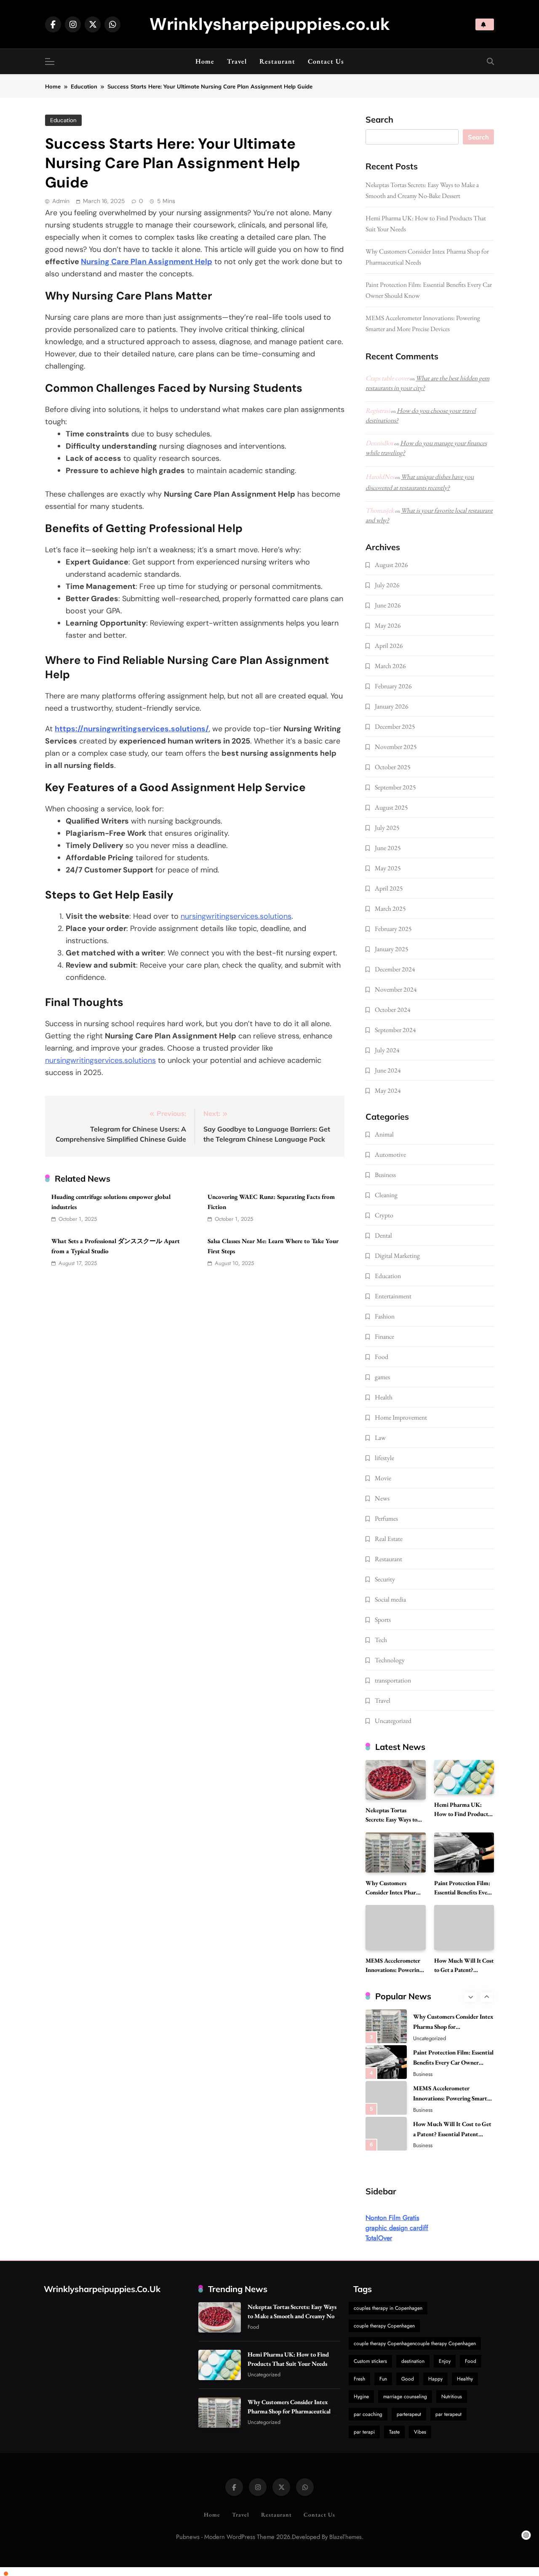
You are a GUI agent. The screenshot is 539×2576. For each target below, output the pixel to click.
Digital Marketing (397, 1256)
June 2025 (388, 848)
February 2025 (393, 929)
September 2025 (395, 787)
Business (385, 1175)
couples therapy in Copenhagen (388, 2308)
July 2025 (387, 828)
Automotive (390, 1154)
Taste (394, 2432)
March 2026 (390, 666)
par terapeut (448, 2414)
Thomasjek (380, 510)
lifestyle (384, 1458)
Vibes (420, 2432)
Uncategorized (393, 1721)
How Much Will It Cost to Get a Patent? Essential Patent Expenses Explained (452, 2101)
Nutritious (452, 2397)
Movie (383, 1478)
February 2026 (393, 686)
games (382, 1377)
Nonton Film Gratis (392, 2218)
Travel (237, 61)
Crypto (384, 1215)
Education (63, 120)
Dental (383, 1235)
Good (408, 2379)
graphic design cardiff (397, 2228)
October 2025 (393, 767)
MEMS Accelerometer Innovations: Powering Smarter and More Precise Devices (453, 2066)
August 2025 (391, 807)
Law (380, 1438)
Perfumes (386, 1518)
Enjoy (445, 2361)
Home (205, 61)
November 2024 (396, 989)
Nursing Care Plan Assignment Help (147, 262)
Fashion (385, 1316)
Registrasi (378, 411)
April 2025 (389, 888)
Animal (384, 1134)
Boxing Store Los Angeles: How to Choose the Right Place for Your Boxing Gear (453, 2137)
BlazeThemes (346, 2537)
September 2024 (395, 1030)
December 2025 (395, 726)
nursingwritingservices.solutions (236, 916)
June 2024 (388, 1070)
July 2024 (387, 1050)
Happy (435, 2379)
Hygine (361, 2397)
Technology (390, 1660)
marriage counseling (405, 2397)
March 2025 (390, 908)
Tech (381, 1640)
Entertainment (393, 1296)
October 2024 (393, 1010)
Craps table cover (387, 378)
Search (379, 120)
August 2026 (391, 565)
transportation (393, 1680)
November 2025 (396, 747)
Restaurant (277, 61)
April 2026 (389, 646)
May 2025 (388, 868)
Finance (384, 1336)
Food (382, 1357)
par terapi (364, 2432)
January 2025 (392, 949)
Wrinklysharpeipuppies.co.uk (270, 24)
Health (384, 1397)
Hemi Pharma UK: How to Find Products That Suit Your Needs (462, 1814)
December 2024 (395, 969)
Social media (390, 1599)
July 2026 (387, 585)
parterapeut (409, 2414)
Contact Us (326, 61)
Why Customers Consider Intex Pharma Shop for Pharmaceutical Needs (289, 2411)
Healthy (465, 2379)
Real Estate (389, 1539)
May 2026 (388, 625)
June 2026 (388, 605)
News (382, 1498)
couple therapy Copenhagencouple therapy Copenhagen (415, 2343)
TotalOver (379, 2238)
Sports (383, 1620)
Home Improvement (401, 1417)
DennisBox (379, 443)
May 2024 (388, 1090)
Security (385, 1579)
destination (413, 2361)
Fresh (359, 2379)
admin (61, 201)
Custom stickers (370, 2361)
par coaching (368, 2414)
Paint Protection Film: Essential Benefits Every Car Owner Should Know (463, 1897)
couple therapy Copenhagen (384, 2326)
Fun (383, 2379)
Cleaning (386, 1195)
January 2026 (392, 706)
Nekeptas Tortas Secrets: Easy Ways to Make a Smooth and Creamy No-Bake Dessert (292, 2316)
